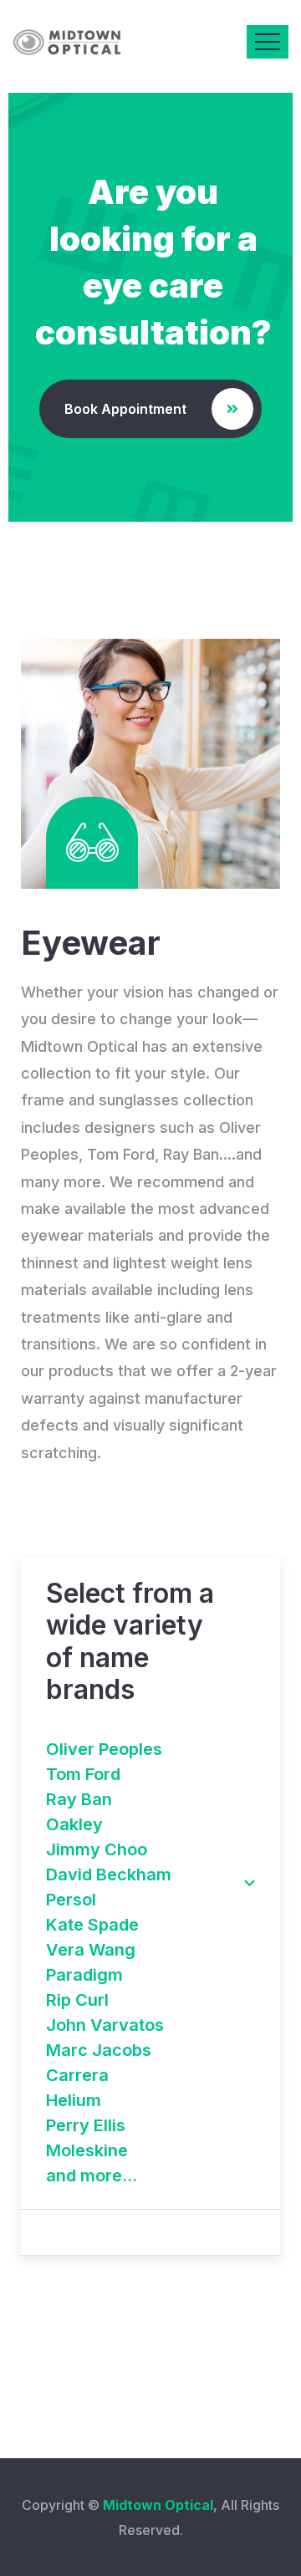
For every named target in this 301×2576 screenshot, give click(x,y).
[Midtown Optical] (67, 42)
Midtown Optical (158, 2505)
